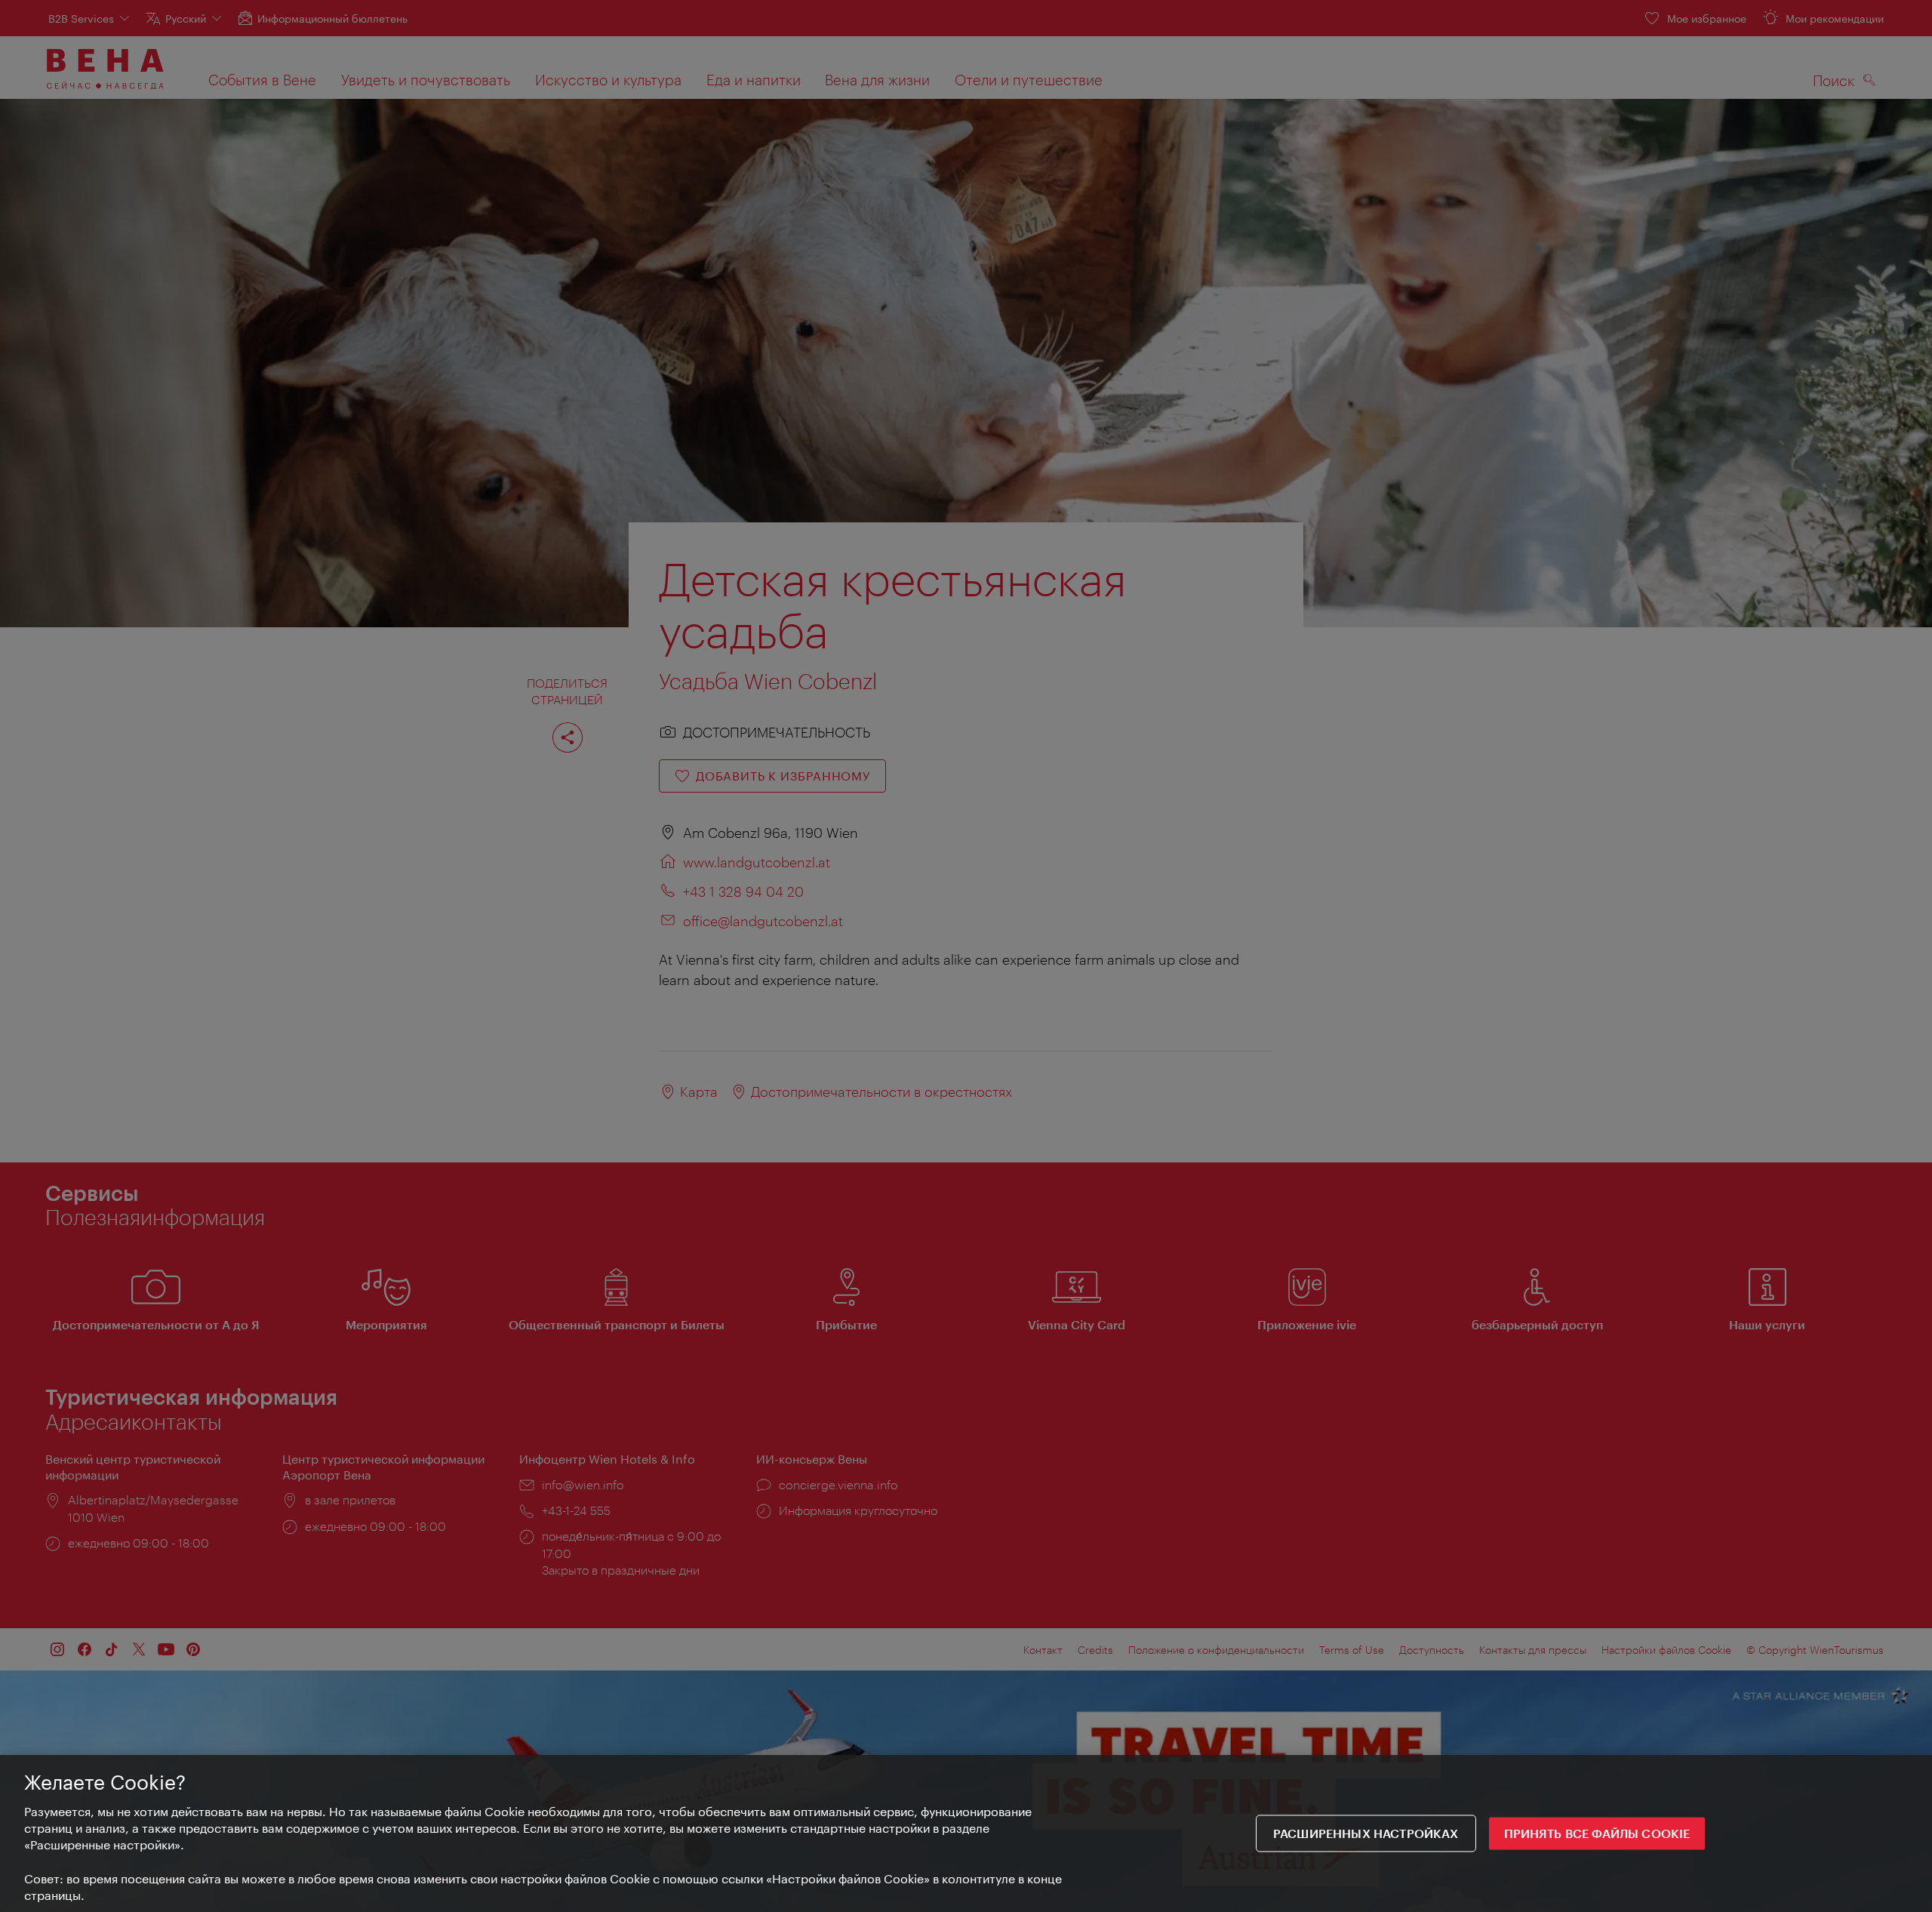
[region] (966, 1833)
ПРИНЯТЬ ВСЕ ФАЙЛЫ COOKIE (1597, 1834)
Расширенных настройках (1366, 1834)
